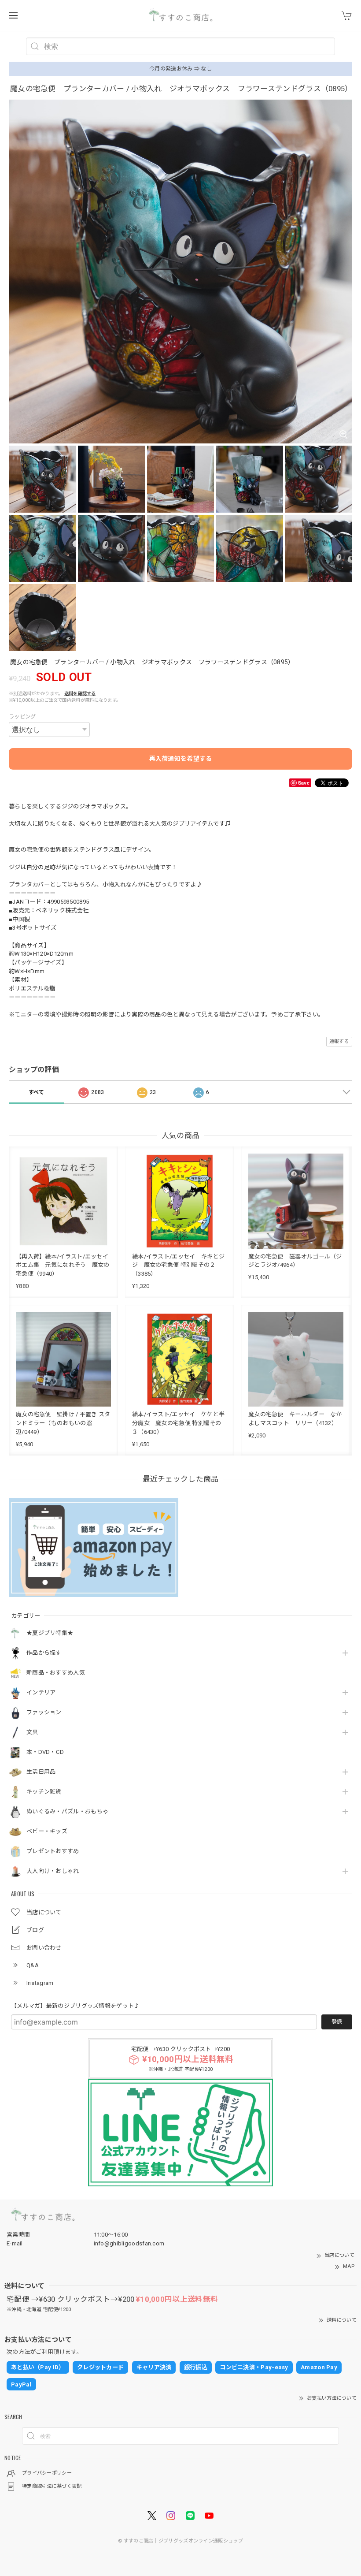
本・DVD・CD (45, 1752)
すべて (37, 1092)
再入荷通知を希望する (181, 759)
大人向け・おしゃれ (53, 1871)
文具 (32, 1732)
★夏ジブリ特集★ (50, 1633)
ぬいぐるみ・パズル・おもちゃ (67, 1811)
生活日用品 (41, 1772)
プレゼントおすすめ (53, 1851)
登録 (337, 2022)
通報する (339, 1041)
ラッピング (22, 717)
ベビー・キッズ (47, 1831)
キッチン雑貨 (44, 1792)
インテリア (41, 1692)
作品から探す (44, 1653)
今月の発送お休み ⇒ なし (180, 69)
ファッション (44, 1712)
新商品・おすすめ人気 (56, 1673)
